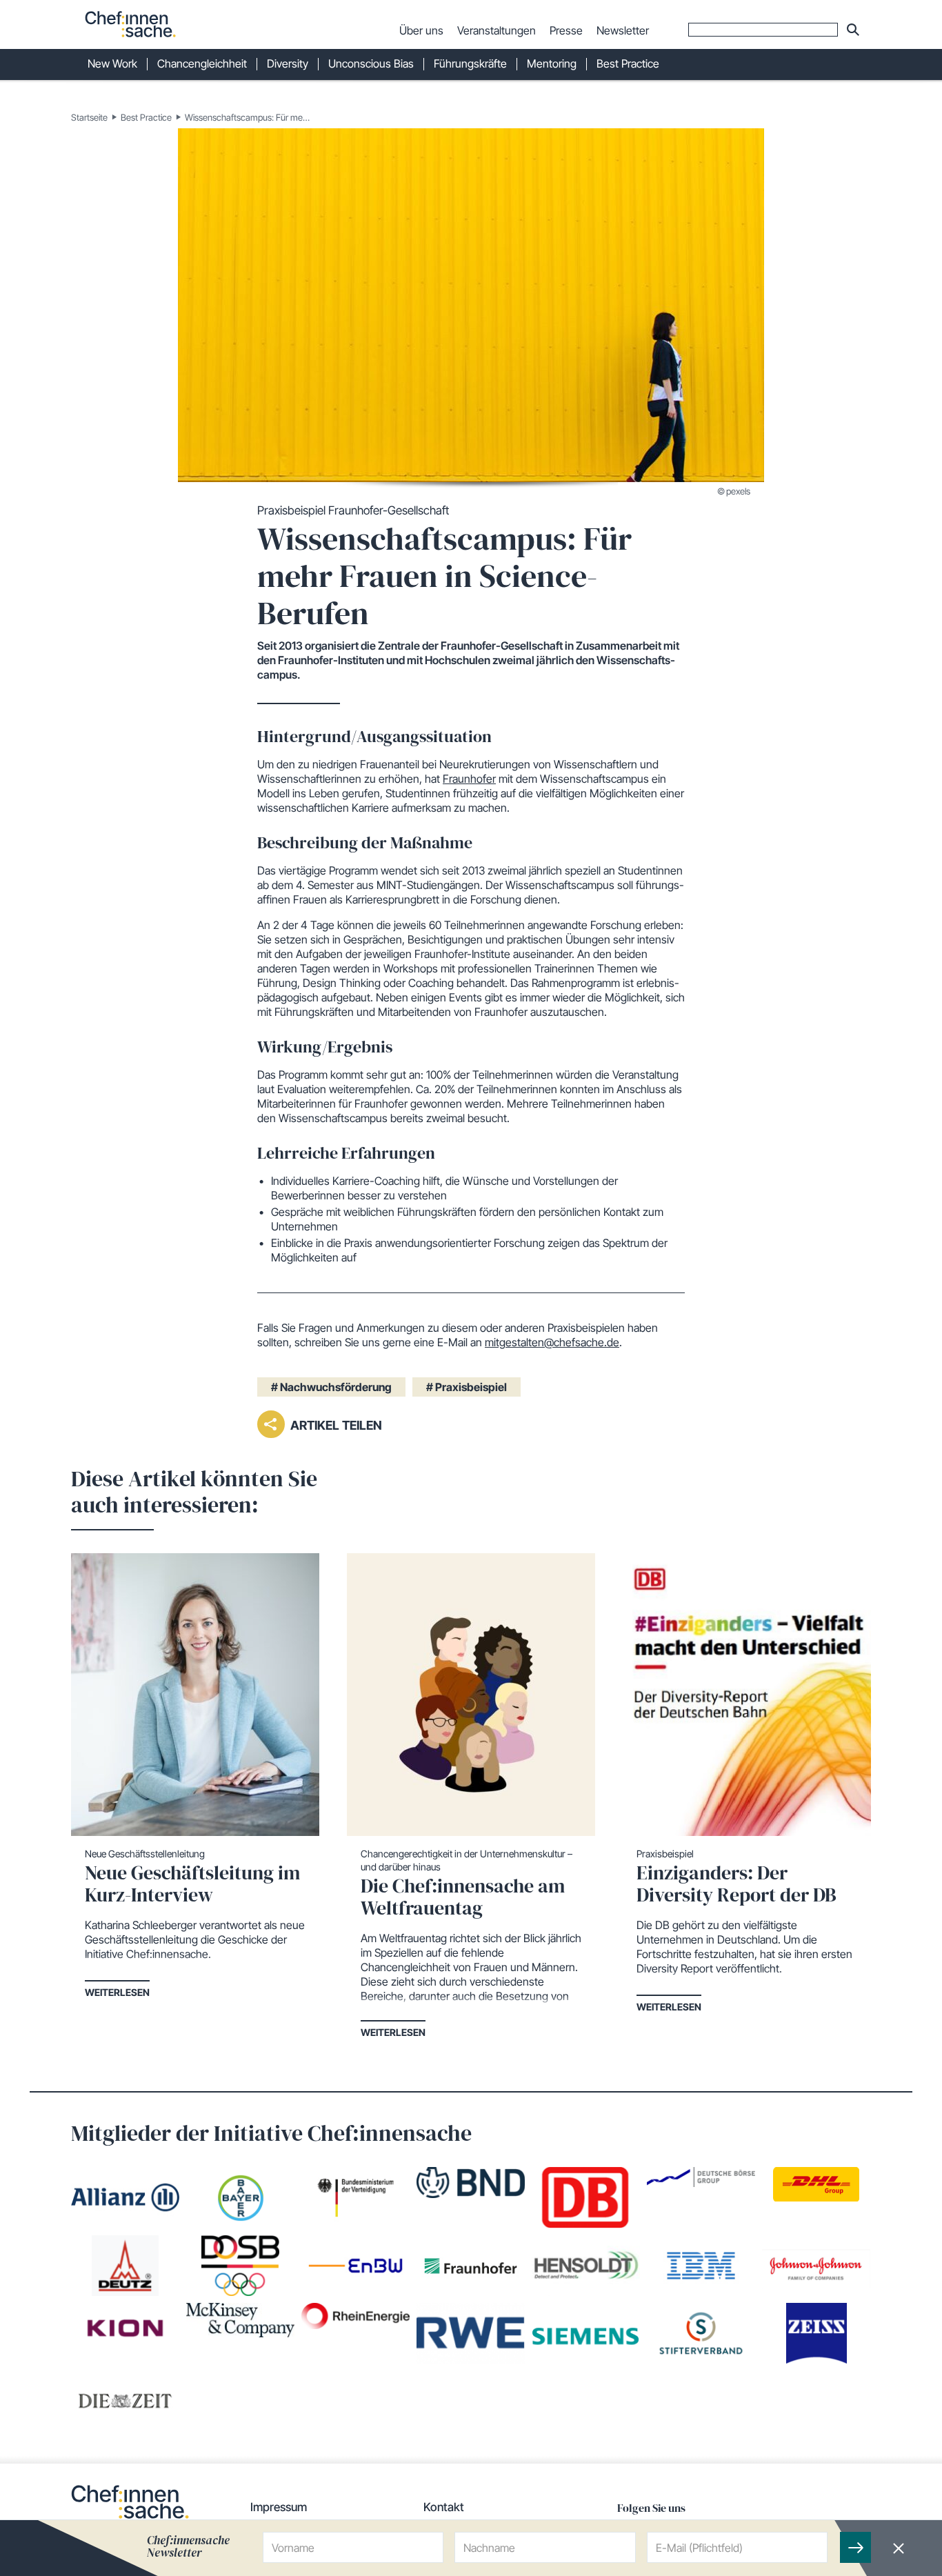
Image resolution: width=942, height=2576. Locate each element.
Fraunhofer (469, 779)
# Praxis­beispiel (467, 1387)
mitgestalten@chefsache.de (552, 1342)
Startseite (89, 117)
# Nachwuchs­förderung (331, 1387)
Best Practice (146, 117)
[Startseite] (130, 24)
